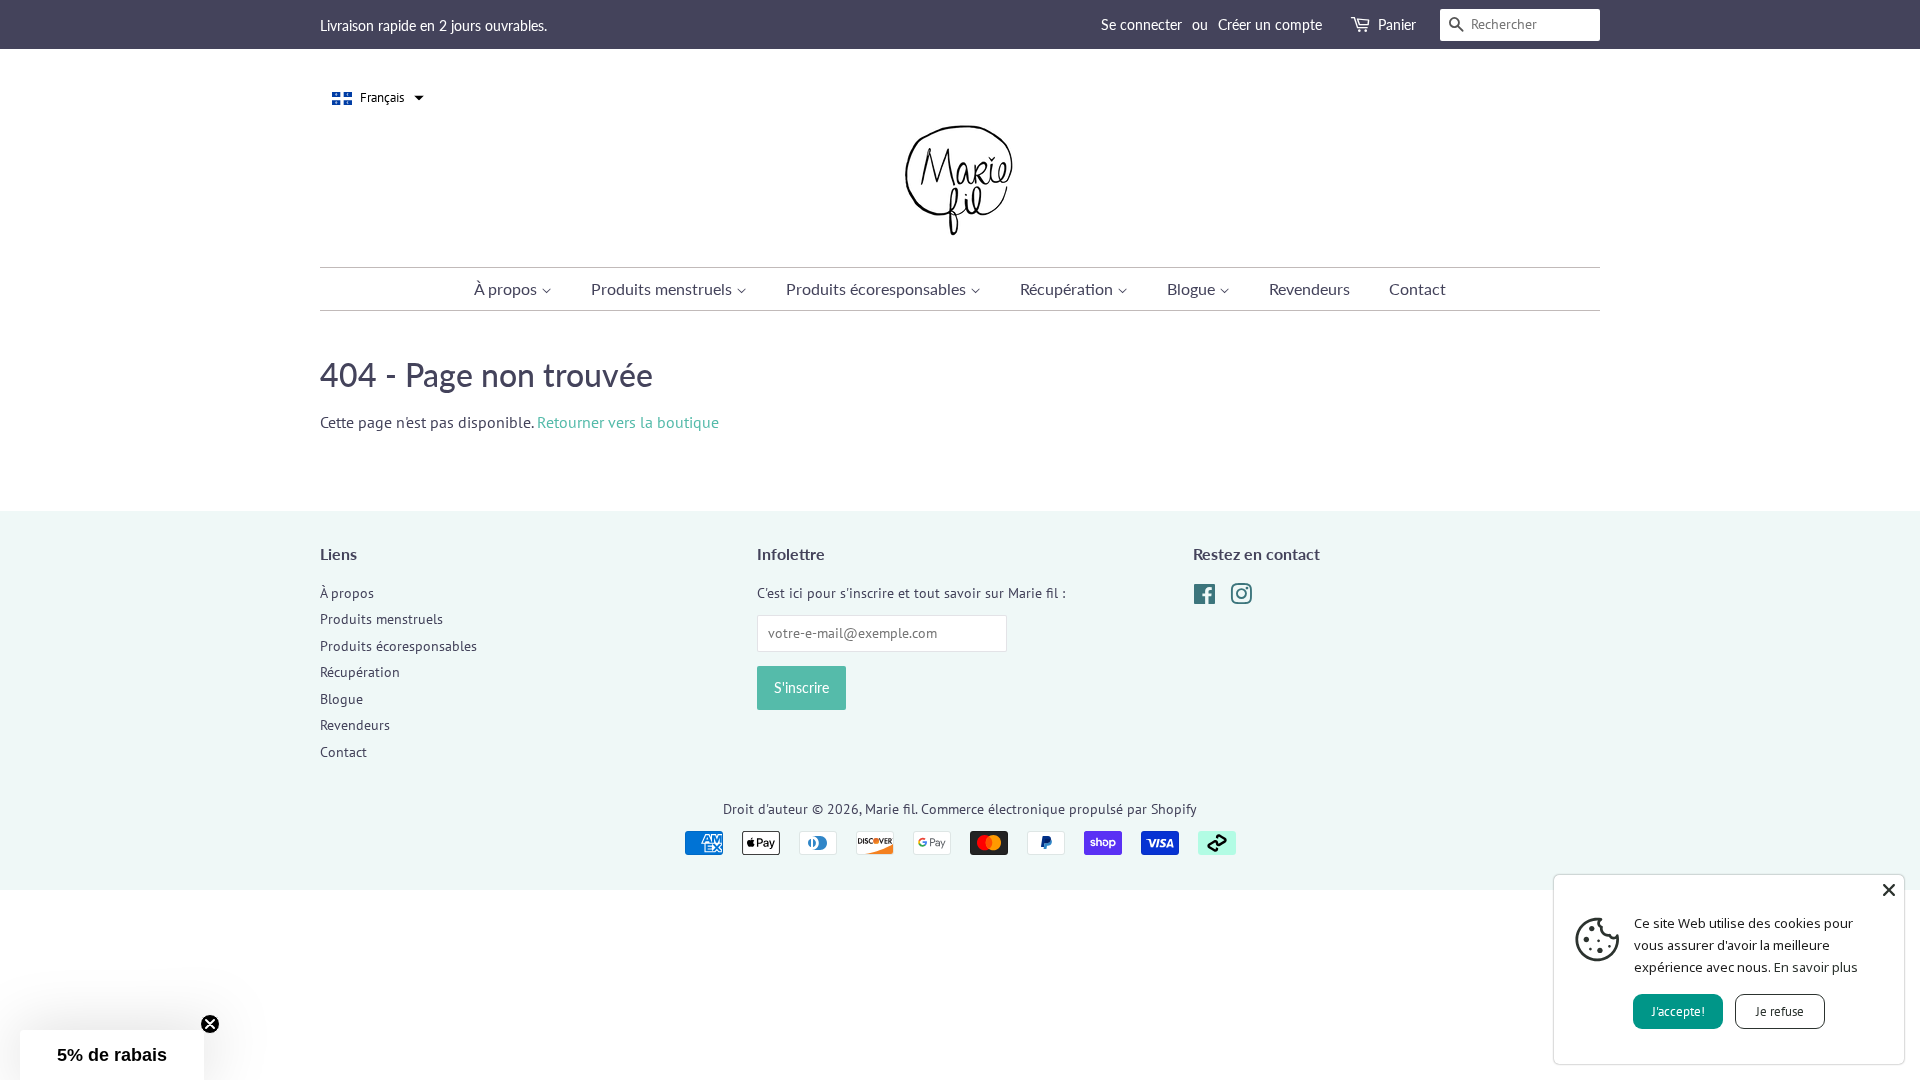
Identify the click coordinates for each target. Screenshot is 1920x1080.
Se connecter (1141, 24)
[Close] (1889, 890)
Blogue (1193, 288)
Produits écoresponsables (878, 288)
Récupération (1068, 288)
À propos (507, 288)
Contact (1417, 288)
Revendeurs (1309, 288)
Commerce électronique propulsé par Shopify (1059, 809)
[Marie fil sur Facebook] (1204, 598)
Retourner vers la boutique (628, 422)
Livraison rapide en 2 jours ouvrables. (433, 25)
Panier (1397, 24)
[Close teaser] (210, 1024)
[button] (378, 98)
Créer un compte (1270, 24)
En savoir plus (1816, 967)
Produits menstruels (663, 288)
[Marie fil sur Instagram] (1241, 598)
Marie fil (890, 809)
